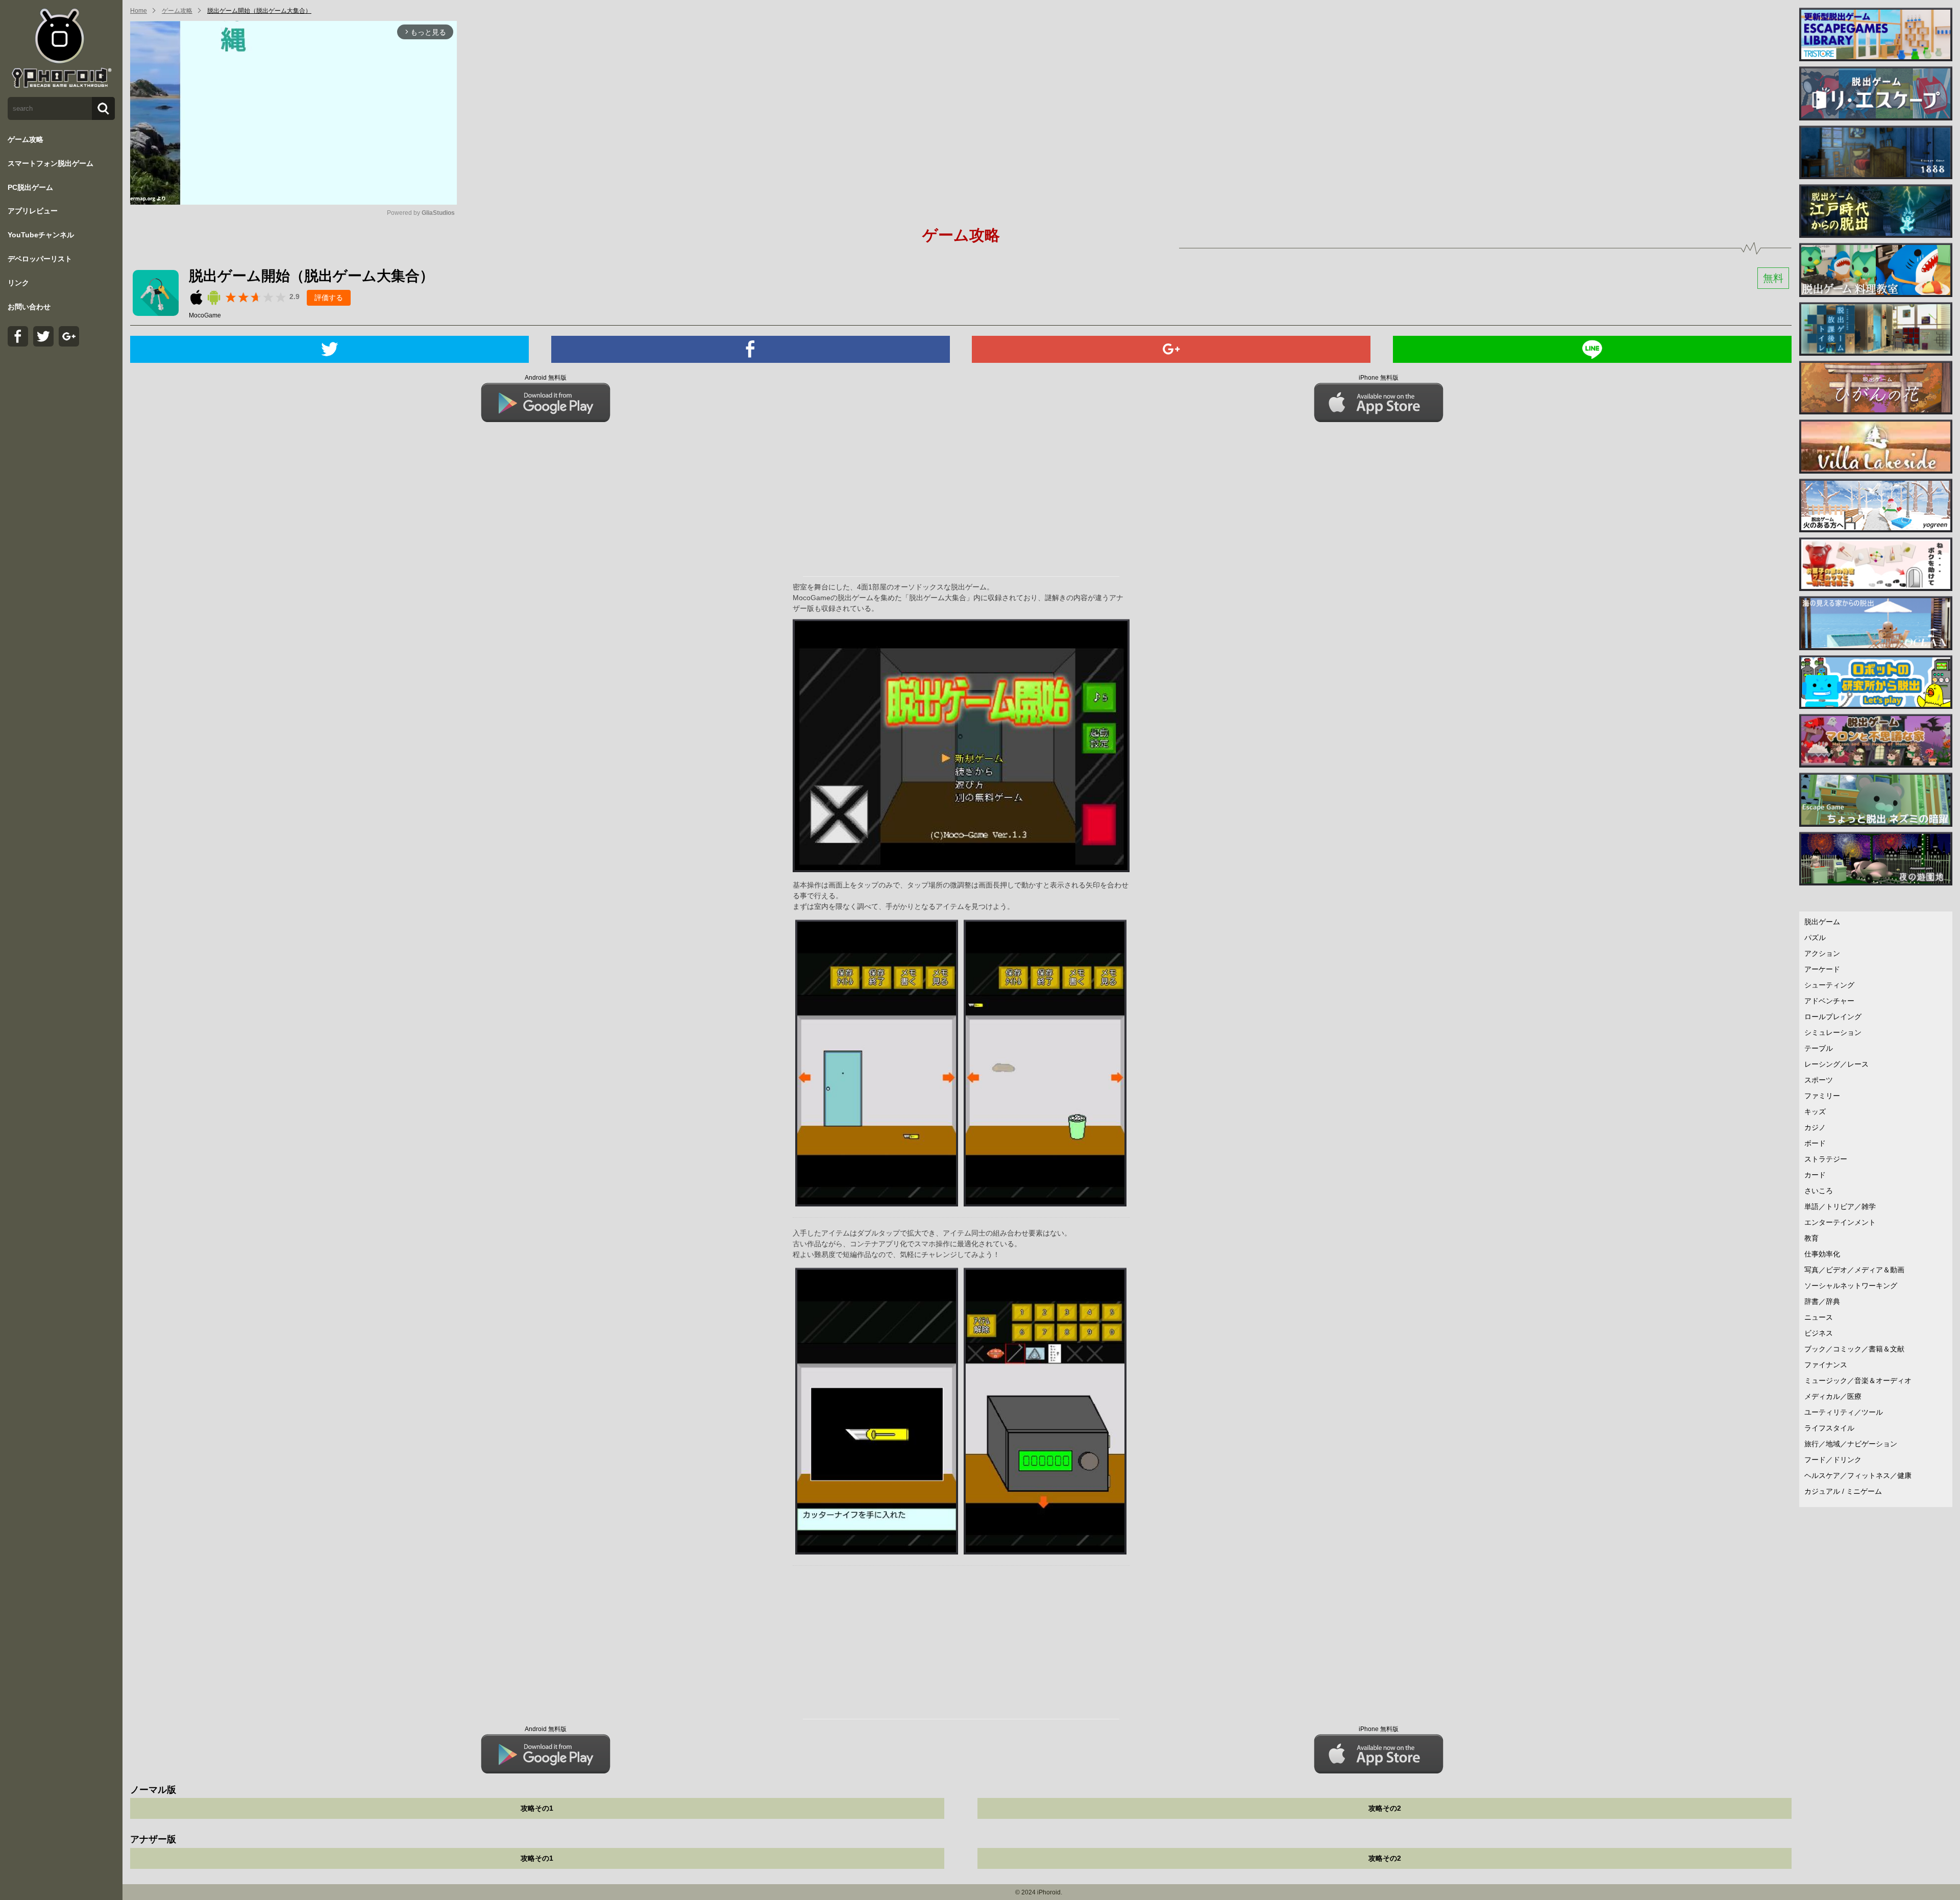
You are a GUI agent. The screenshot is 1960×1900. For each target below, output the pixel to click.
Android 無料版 (546, 378)
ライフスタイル (1829, 1428)
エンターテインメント (1840, 1222)
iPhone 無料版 (1379, 378)
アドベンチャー (1829, 1001)
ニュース (1819, 1317)
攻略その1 (537, 1808)
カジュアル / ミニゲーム (1843, 1491)
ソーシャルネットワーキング (1851, 1286)
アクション (1822, 953)
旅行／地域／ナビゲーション (1851, 1444)
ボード (1815, 1143)
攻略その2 (1385, 1808)
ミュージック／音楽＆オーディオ (1858, 1380)
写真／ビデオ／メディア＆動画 (1854, 1270)
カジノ (1815, 1127)
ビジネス (1819, 1333)
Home (139, 11)
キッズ (1815, 1112)
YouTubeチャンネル (41, 235)
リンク (18, 283)
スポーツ (1819, 1080)
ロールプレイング (1833, 1017)
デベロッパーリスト (40, 259)
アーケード (1822, 969)
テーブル (1819, 1048)
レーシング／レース (1836, 1064)
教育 (1811, 1238)
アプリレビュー (33, 211)
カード (1815, 1175)
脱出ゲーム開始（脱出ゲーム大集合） (259, 11)
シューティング (1829, 985)
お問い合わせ (29, 307)
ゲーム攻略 (26, 139)
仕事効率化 (1822, 1254)
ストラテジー (1826, 1159)
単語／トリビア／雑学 (1840, 1206)
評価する (329, 298)
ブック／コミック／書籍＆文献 (1854, 1349)
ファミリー (1822, 1096)
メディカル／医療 (1833, 1396)
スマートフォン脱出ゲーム (51, 163)
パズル (1815, 937)
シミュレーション (1833, 1032)
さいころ (1819, 1191)
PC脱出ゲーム (30, 187)
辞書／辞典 (1822, 1301)
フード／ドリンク (1833, 1460)
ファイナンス (1826, 1365)
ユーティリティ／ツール (1844, 1412)
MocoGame (205, 315)
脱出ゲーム (1822, 922)
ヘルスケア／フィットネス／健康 (1858, 1475)
